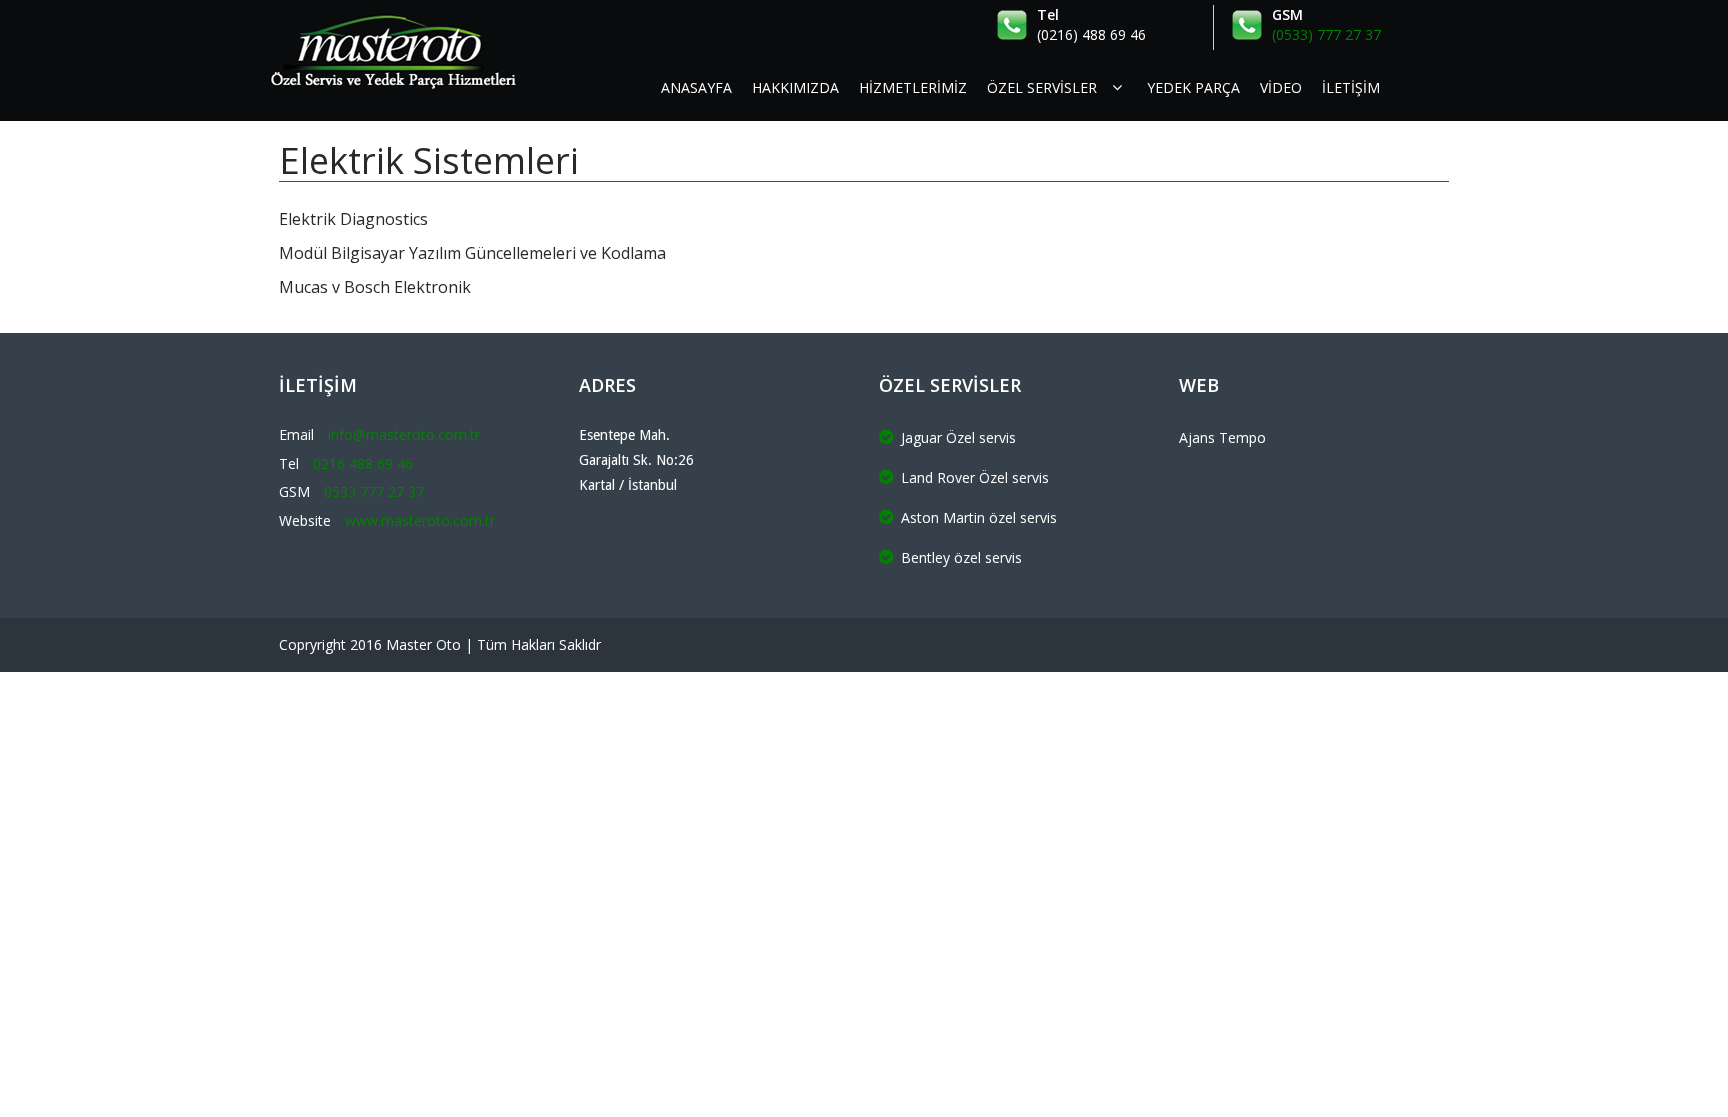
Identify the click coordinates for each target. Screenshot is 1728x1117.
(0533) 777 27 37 (1326, 34)
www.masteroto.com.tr (420, 520)
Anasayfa (696, 87)
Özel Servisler (1042, 87)
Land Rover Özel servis (975, 477)
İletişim (1351, 87)
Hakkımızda (795, 87)
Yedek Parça (1193, 87)
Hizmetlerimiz (913, 87)
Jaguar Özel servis (958, 437)
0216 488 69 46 (363, 463)
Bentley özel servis (961, 557)
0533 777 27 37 (374, 491)
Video (1281, 87)
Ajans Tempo (1222, 437)
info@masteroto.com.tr (404, 434)
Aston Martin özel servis (979, 517)
